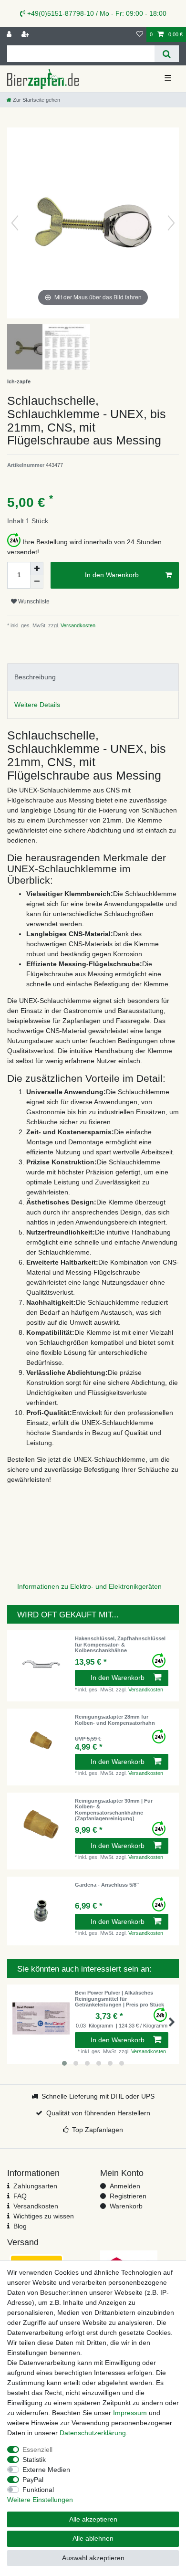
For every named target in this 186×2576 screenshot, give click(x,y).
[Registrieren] (26, 35)
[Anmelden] (10, 35)
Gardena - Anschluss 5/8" (107, 1885)
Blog (20, 2226)
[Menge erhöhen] (37, 569)
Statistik (34, 2460)
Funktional (38, 2490)
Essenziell (37, 2449)
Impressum (130, 2413)
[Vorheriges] (15, 223)
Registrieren (128, 2196)
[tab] (93, 677)
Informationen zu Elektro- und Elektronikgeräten (89, 1586)
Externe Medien (46, 2470)
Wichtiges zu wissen (44, 2216)
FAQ (20, 2196)
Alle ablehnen (93, 2538)
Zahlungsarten (35, 2186)
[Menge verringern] (37, 582)
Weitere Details (37, 705)
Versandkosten (77, 625)
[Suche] (167, 54)
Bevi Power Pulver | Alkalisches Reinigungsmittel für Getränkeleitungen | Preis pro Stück (119, 1999)
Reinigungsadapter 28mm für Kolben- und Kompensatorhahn (115, 1720)
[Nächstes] (171, 223)
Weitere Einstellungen (40, 2500)
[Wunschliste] (140, 35)
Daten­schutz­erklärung (93, 2433)
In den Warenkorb (112, 575)
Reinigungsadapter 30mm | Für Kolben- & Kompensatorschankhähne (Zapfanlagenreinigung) (114, 1810)
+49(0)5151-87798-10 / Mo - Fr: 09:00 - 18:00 (96, 13)
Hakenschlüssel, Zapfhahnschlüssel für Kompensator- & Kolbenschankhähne (120, 1644)
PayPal (33, 2480)
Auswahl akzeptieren (93, 2558)
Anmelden (125, 2186)
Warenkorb (126, 2206)
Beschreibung (35, 677)
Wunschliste (33, 602)
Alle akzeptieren (93, 2519)
